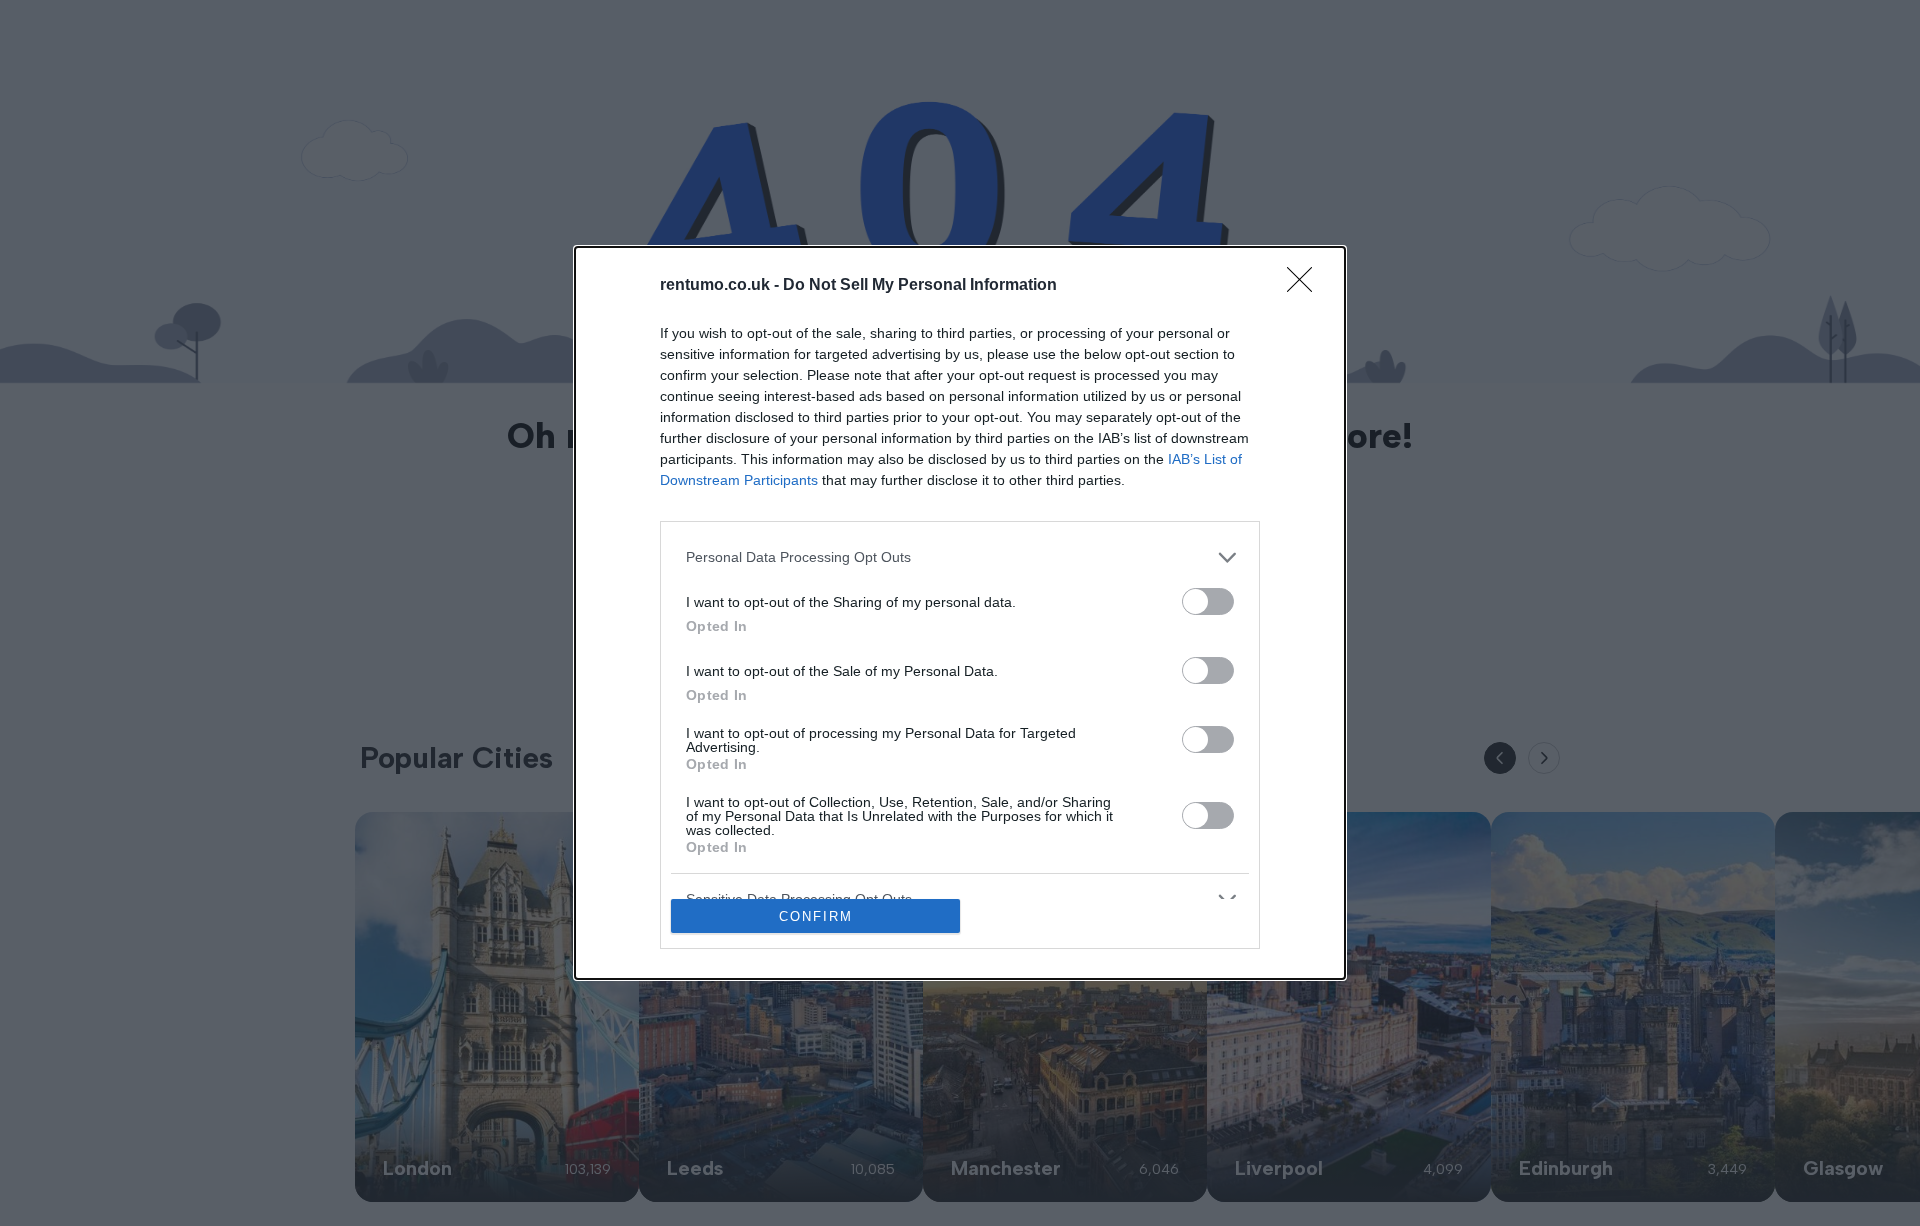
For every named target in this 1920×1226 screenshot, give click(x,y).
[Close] (1306, 286)
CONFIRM (816, 916)
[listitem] (960, 557)
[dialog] (960, 613)
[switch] (1208, 601)
